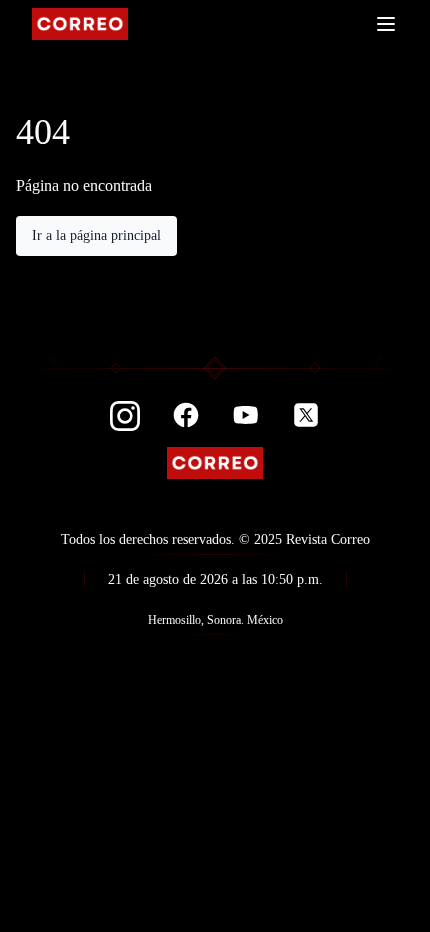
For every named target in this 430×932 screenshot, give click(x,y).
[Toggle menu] (386, 24)
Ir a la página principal (96, 235)
